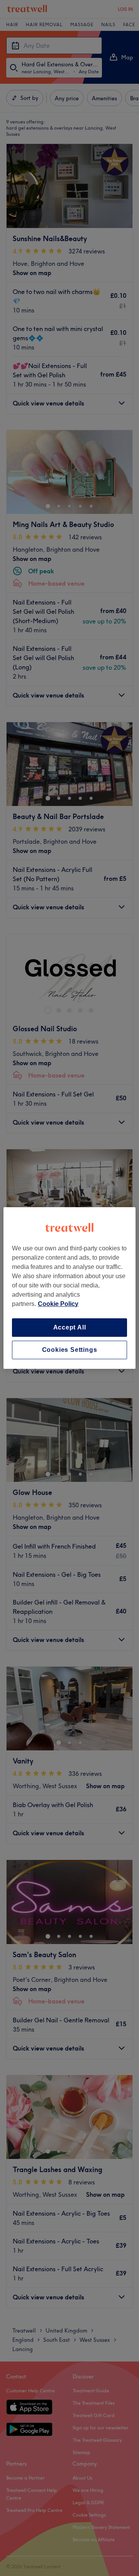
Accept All (70, 1327)
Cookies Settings (70, 1350)
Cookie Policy (58, 1304)
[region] (69, 1288)
